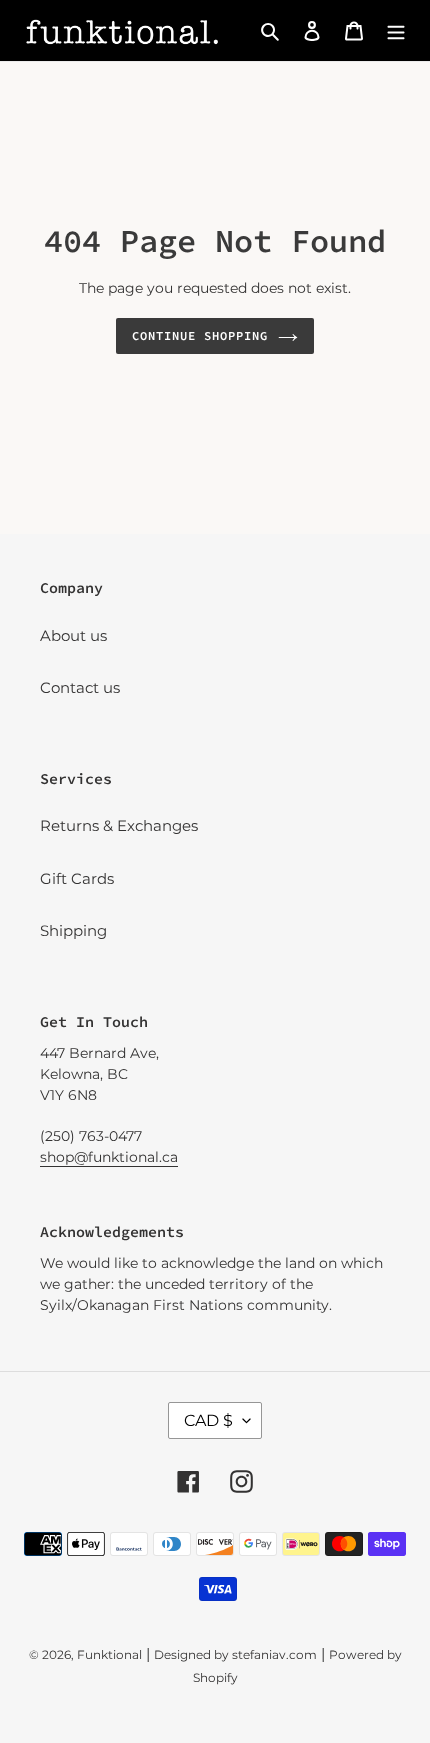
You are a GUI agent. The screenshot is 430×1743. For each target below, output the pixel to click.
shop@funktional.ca (109, 1157)
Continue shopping (200, 335)
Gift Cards (77, 878)
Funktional (109, 1654)
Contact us (80, 687)
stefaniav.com (274, 1654)
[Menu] (396, 30)
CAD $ (208, 1420)
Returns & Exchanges (119, 825)
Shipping (73, 930)
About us (73, 635)
